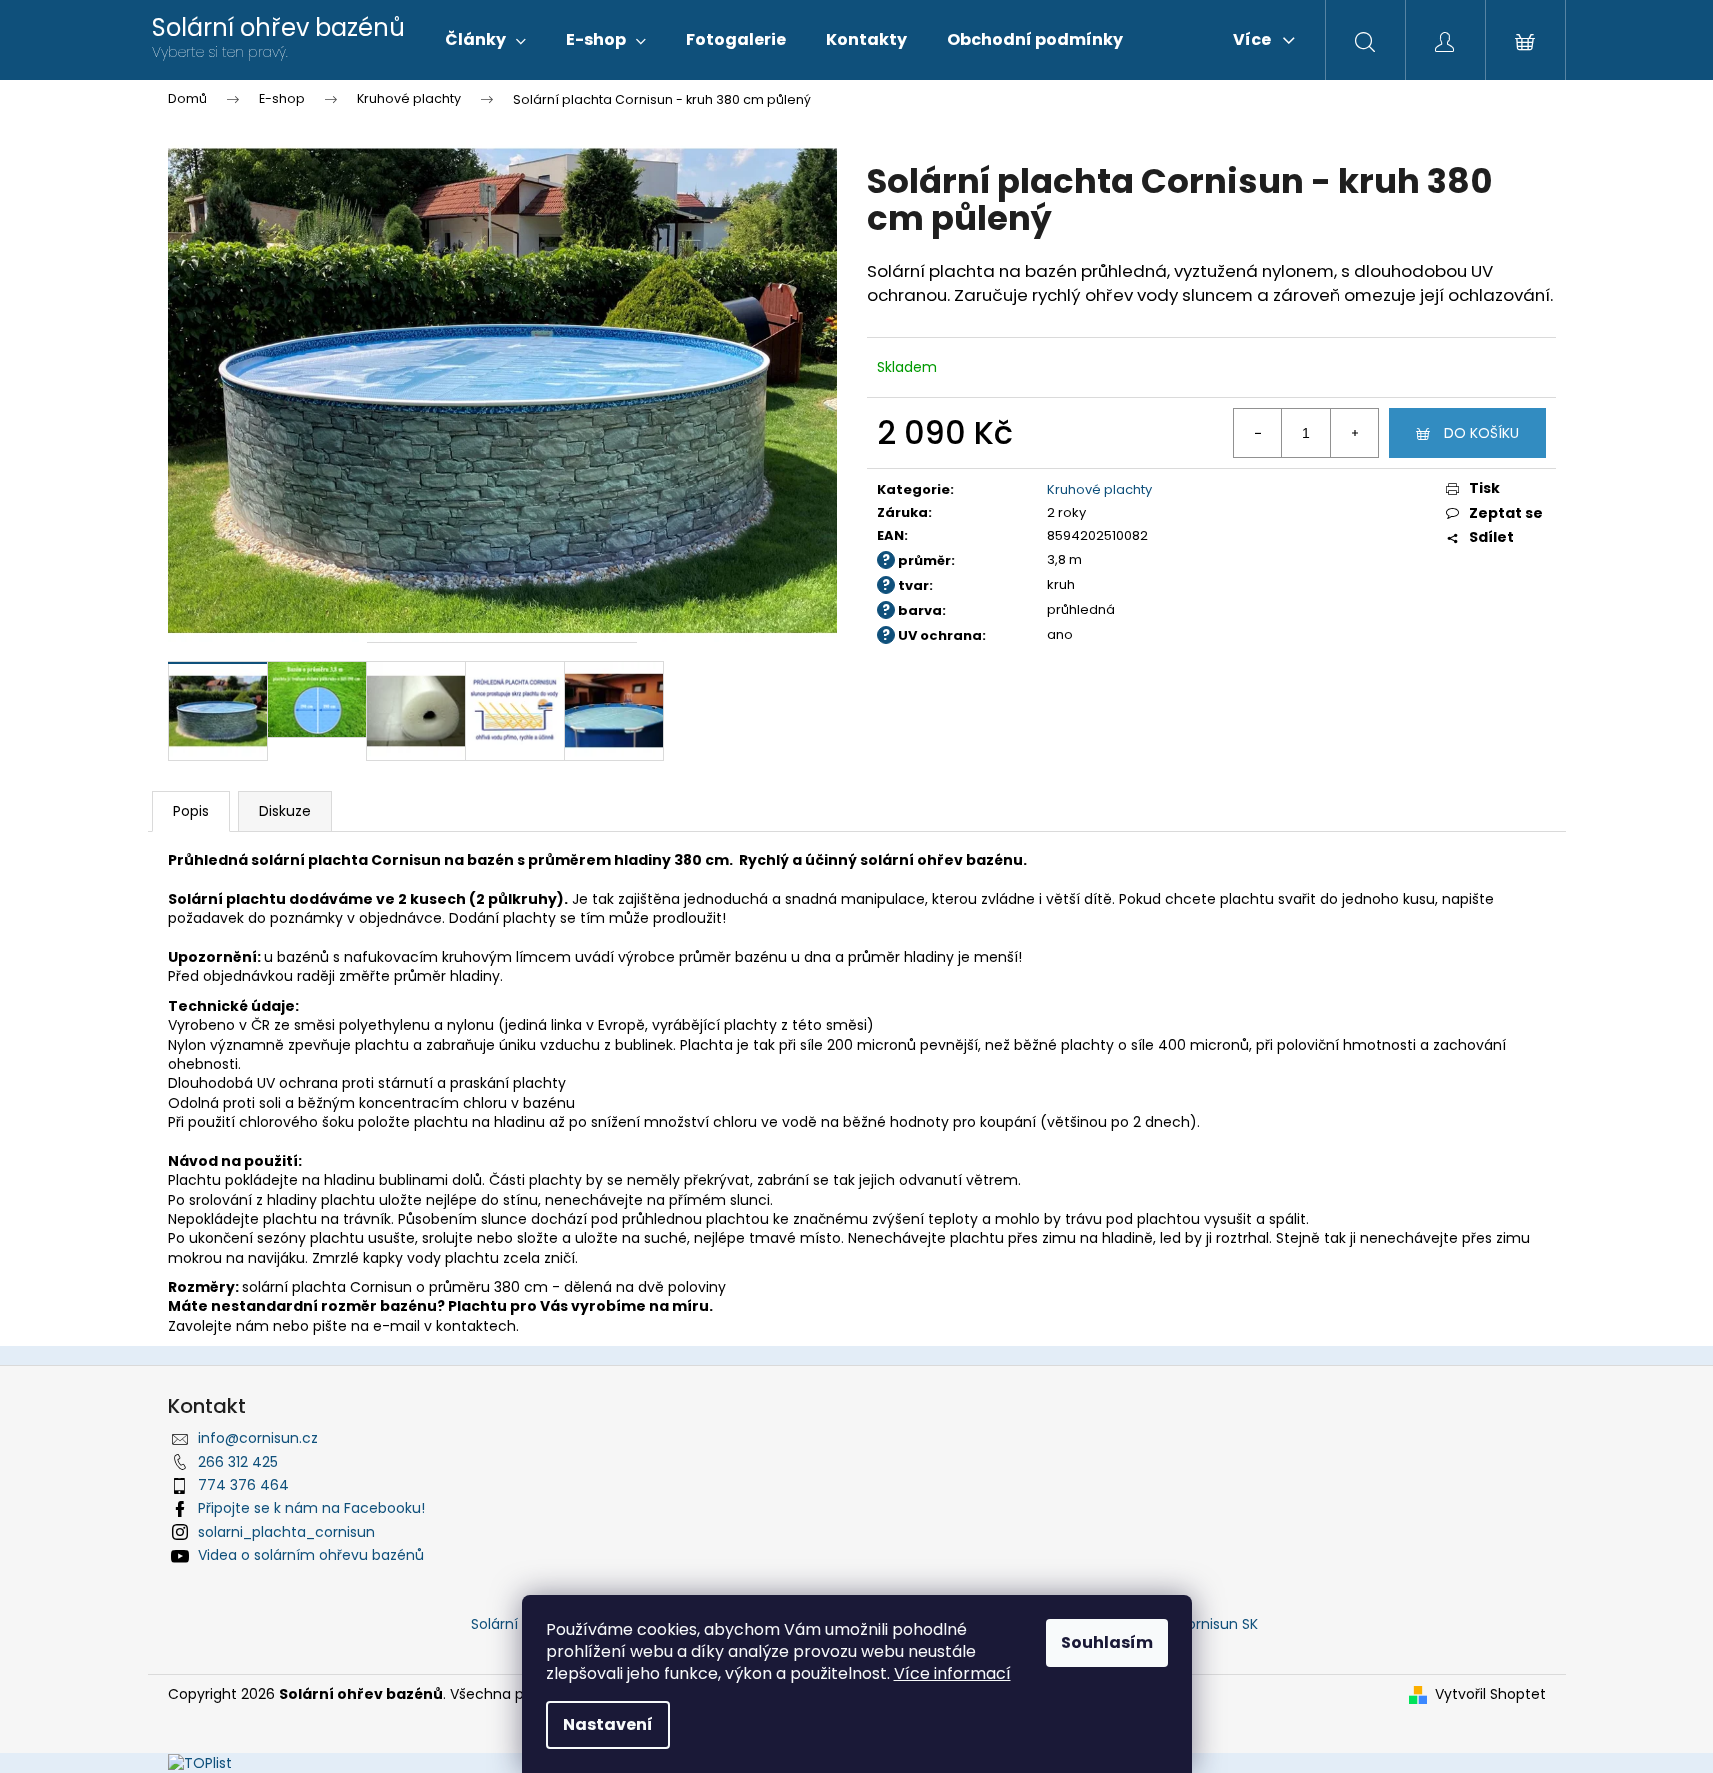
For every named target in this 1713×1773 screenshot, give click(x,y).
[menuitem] (485, 40)
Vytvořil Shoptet (1490, 1694)
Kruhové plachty (1099, 489)
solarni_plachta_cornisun (286, 1532)
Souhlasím (1107, 1642)
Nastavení (608, 1724)
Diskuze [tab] (285, 811)
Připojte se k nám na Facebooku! (311, 1508)
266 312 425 (238, 1462)
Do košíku (1481, 433)
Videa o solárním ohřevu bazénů (311, 1555)
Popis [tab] (191, 811)
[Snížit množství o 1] (1258, 433)
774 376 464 (243, 1485)
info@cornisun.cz (258, 1438)
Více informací (952, 1673)
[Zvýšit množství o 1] (1354, 433)
